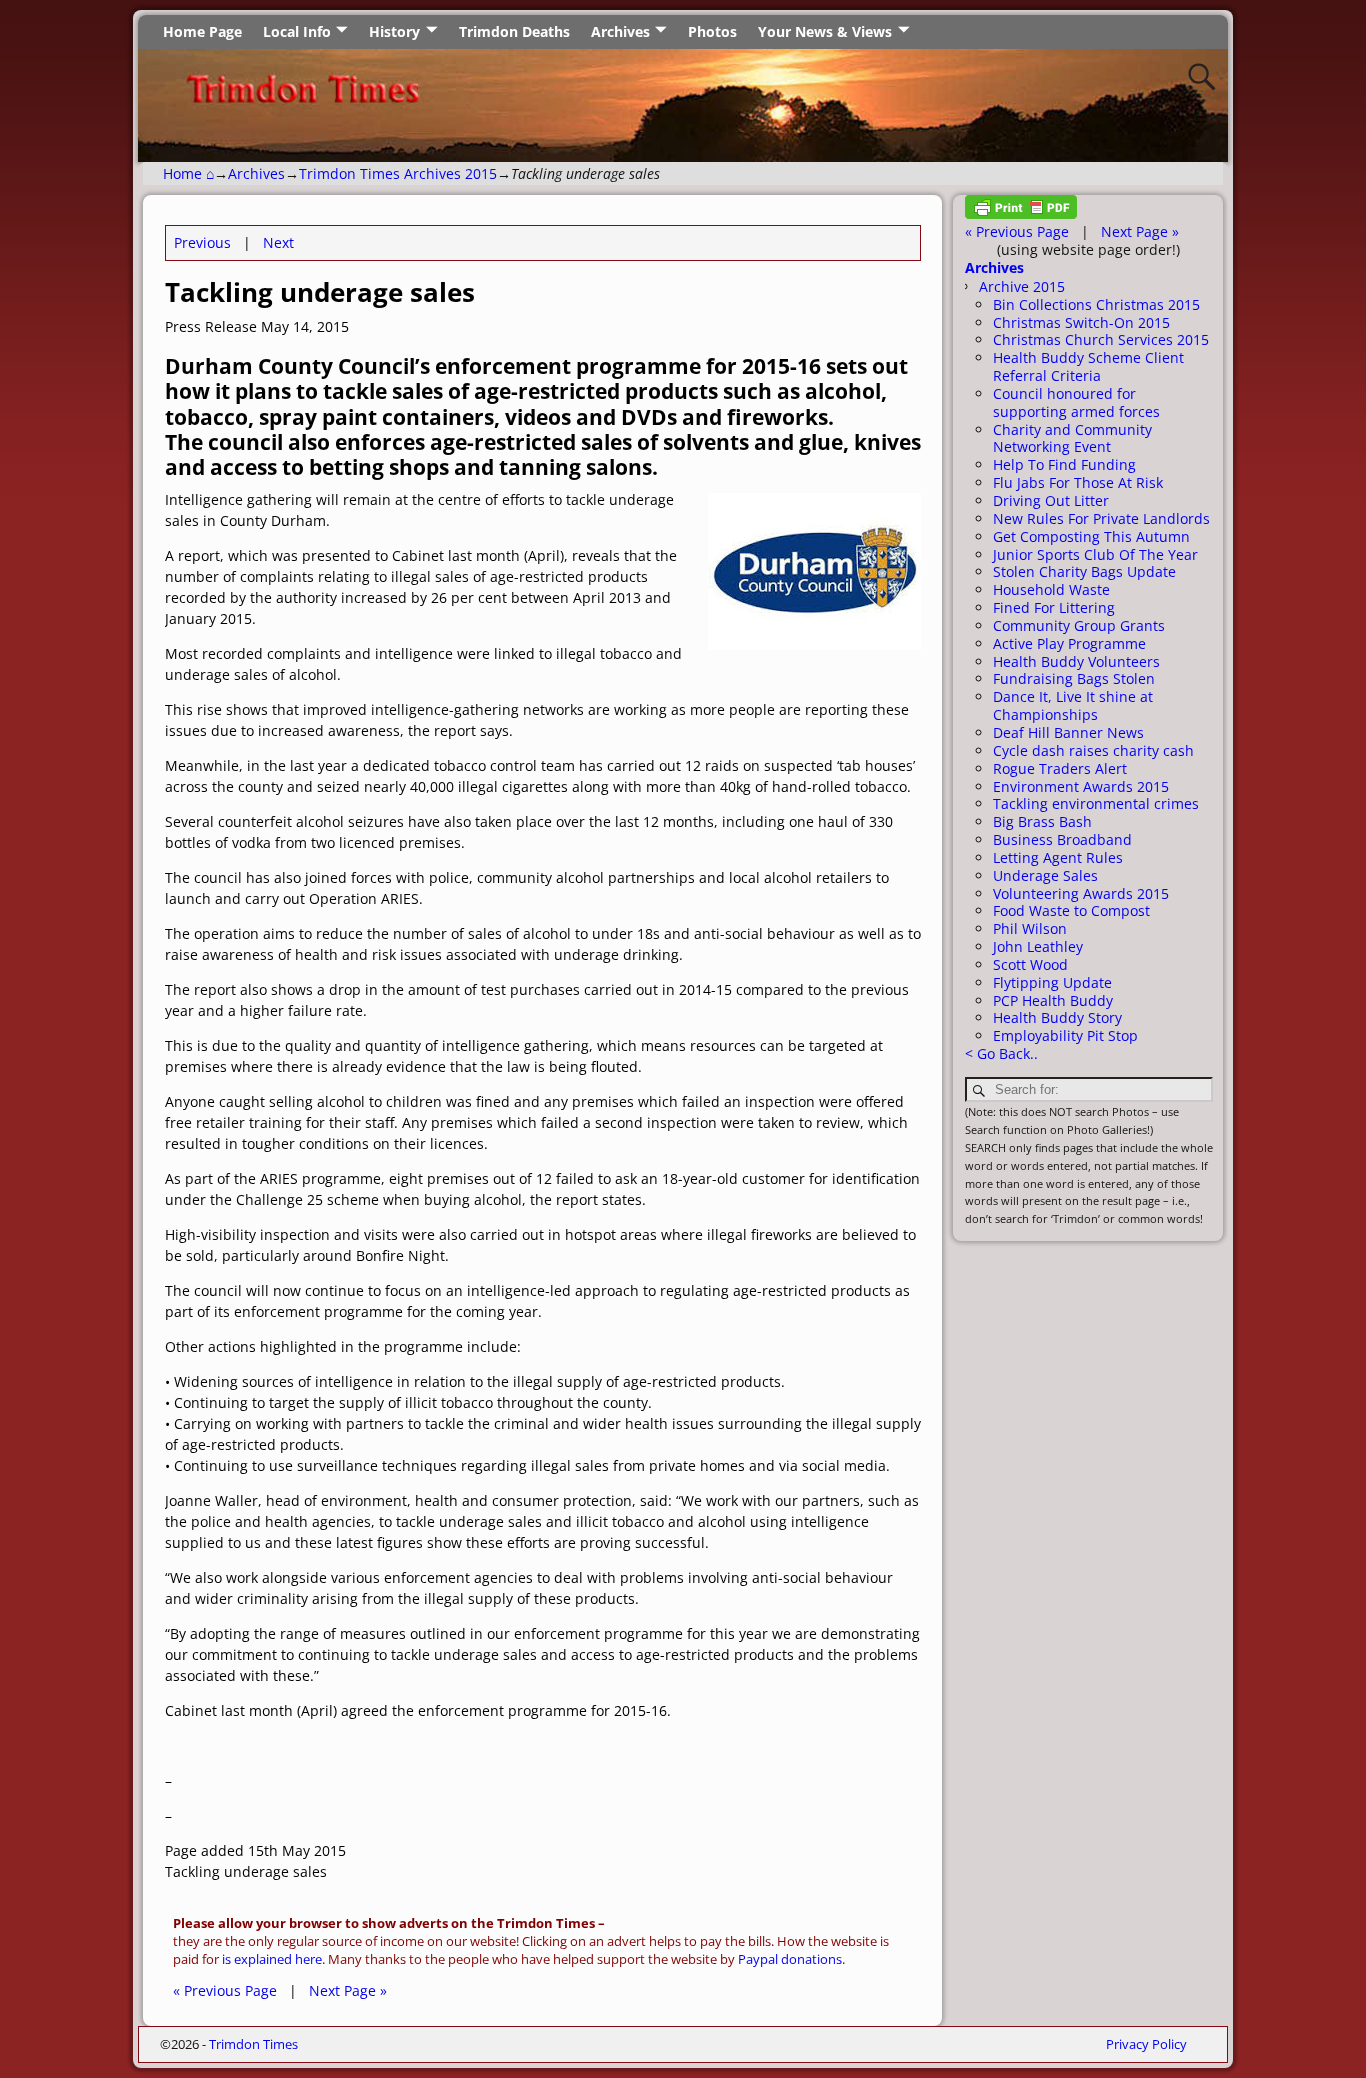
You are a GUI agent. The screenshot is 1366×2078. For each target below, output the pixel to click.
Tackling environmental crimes (1096, 803)
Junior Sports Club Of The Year (1095, 554)
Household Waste (1051, 589)
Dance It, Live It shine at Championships (1073, 705)
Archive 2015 (1022, 286)
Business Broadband (1062, 839)
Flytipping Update (1052, 982)
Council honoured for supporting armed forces (1076, 402)
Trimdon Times (253, 2044)
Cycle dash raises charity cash (1093, 750)
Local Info (297, 31)
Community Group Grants (1079, 625)
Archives (620, 31)
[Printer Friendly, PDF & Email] (1021, 213)
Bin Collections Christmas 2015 (1096, 304)
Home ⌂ (188, 173)
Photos (712, 31)
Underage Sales (1045, 875)
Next (278, 242)
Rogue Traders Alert (1060, 768)
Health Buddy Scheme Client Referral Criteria (1088, 366)
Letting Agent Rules (1058, 857)
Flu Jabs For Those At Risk (1078, 482)
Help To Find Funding (1064, 464)
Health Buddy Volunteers (1076, 661)
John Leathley (1038, 946)
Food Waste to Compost (1071, 910)
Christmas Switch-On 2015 (1081, 322)
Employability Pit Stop (1065, 1035)
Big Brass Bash (1042, 821)
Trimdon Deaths (514, 31)
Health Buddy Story (1057, 1017)
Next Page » (348, 1990)
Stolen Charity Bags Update (1084, 571)
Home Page (202, 31)
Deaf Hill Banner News (1068, 732)
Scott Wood (1030, 964)
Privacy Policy (1146, 2044)
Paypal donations (790, 1959)
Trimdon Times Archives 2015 (398, 173)
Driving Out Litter (1051, 500)
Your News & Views (825, 31)
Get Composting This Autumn (1091, 536)
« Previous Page (225, 1990)
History (394, 31)
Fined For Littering (1054, 607)
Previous (202, 242)
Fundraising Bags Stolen (1074, 678)
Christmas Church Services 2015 (1101, 339)
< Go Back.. (1001, 1053)
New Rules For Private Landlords (1101, 518)
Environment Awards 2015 (1081, 786)
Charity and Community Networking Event (1072, 438)
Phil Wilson (1030, 928)
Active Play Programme (1069, 643)
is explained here (272, 1959)
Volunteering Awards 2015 (1081, 893)
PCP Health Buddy (1053, 1000)
